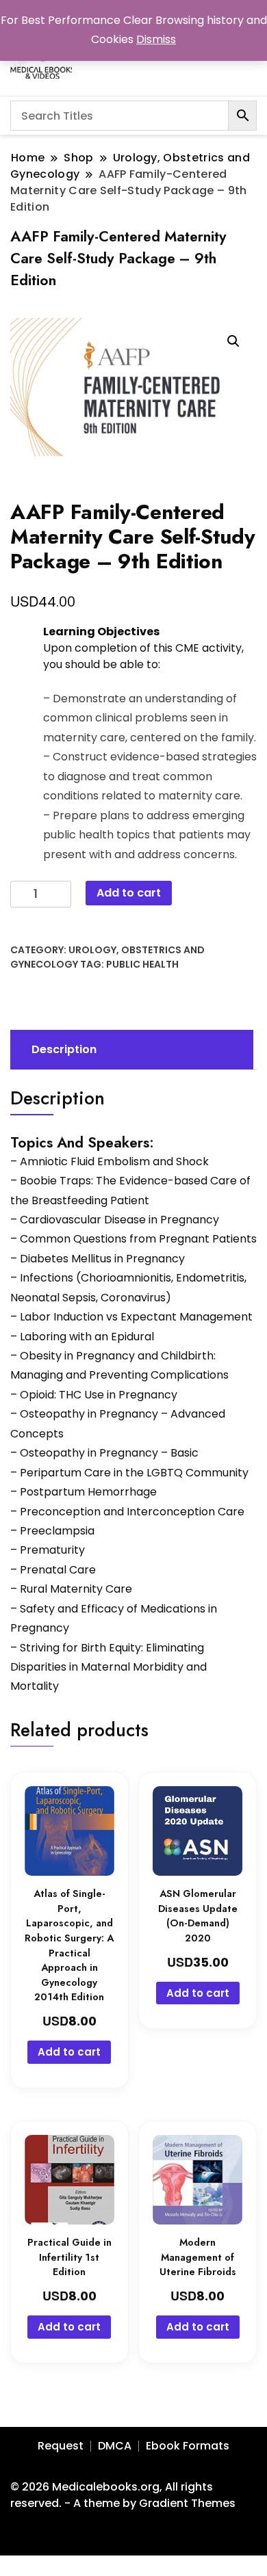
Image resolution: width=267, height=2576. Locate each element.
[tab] (130, 1050)
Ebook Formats (188, 2446)
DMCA (115, 2446)
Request (61, 2446)
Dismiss (156, 39)
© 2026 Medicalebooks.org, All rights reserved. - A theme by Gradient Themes (123, 2495)
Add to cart (129, 893)
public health (142, 964)
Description (64, 1049)
